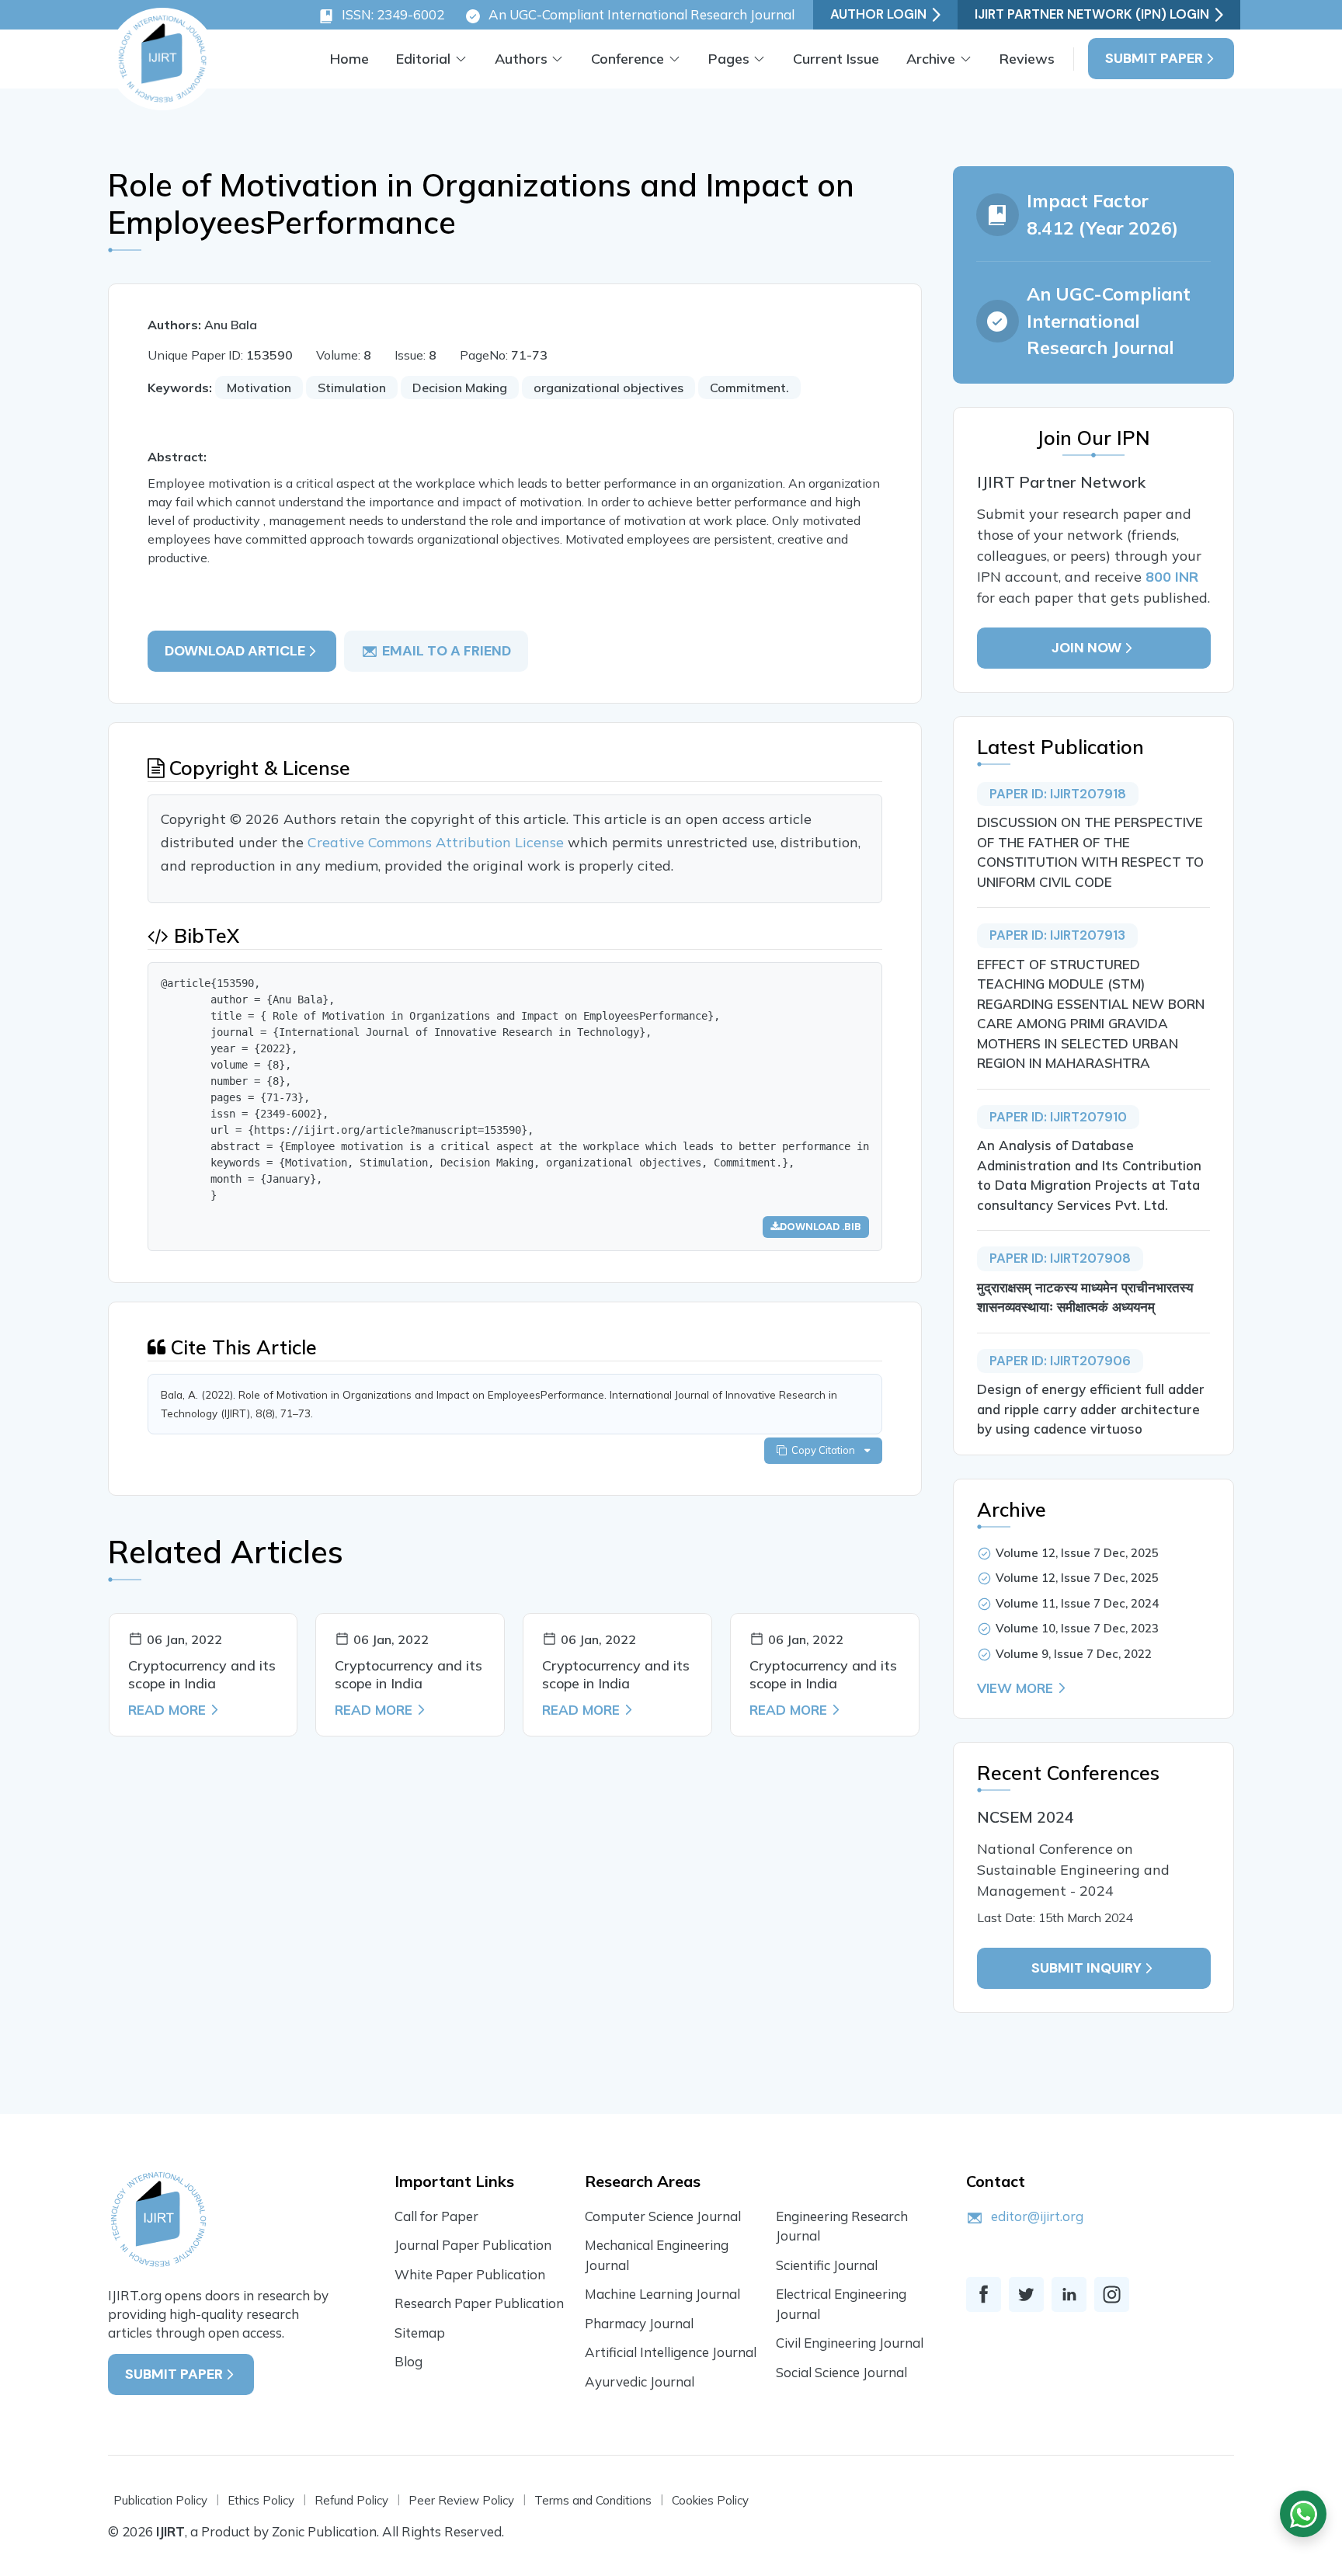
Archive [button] (931, 59)
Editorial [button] (423, 59)
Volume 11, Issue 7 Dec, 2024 (1077, 1603)
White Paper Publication (470, 2274)
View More (1015, 1688)
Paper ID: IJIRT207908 (1060, 1258)
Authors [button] (521, 59)
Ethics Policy (261, 2500)
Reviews (1027, 59)
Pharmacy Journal (639, 2323)
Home (349, 59)
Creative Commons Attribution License (438, 842)
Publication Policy (160, 2500)
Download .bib (820, 1227)
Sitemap (420, 2333)
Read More (167, 1710)
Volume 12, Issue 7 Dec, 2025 (1077, 1553)
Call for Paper (436, 2216)
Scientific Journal (827, 2265)
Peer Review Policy (461, 2500)
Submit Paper (1154, 58)
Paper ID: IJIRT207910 (1058, 1117)
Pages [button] (729, 59)
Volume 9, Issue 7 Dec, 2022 (1074, 1654)
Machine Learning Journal (662, 2294)
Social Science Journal (841, 2372)
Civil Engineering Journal (850, 2343)
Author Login (878, 14)
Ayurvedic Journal (640, 2381)
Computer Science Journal (663, 2216)
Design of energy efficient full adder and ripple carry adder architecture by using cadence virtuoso (1091, 1409)
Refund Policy (351, 2500)
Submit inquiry (1086, 1968)
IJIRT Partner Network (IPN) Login (1092, 14)
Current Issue (836, 59)
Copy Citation (826, 1450)
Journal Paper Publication (473, 2245)
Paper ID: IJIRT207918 (1058, 794)
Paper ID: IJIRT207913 (1057, 935)
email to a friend (447, 651)
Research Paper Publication (479, 2303)
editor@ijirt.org (1037, 2216)
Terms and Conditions (593, 2500)
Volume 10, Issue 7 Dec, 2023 (1077, 1628)
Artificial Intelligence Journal (671, 2352)
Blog (409, 2361)
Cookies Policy (710, 2500)
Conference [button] (628, 59)
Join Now (1086, 648)
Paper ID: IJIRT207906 (1060, 1361)
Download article (235, 651)
